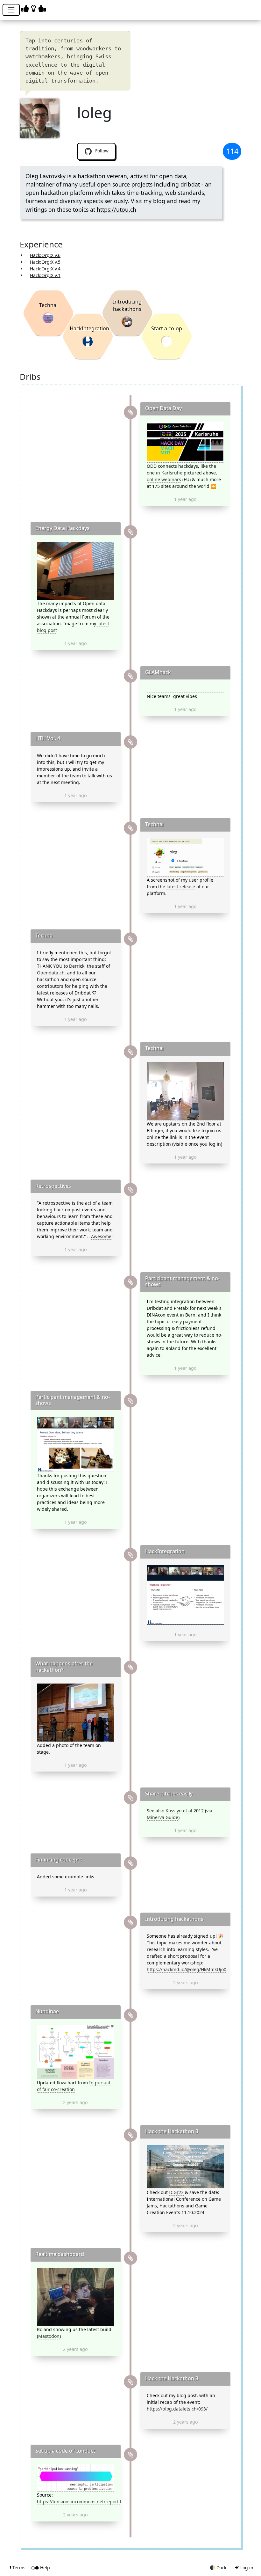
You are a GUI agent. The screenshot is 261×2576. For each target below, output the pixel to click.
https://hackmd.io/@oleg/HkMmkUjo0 (187, 1969)
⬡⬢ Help (41, 2568)
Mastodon (49, 2336)
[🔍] (185, 442)
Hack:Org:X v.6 (45, 255)
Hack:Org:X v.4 (45, 269)
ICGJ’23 (176, 2192)
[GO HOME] (35, 8)
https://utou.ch (116, 209)
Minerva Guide (162, 1817)
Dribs (30, 377)
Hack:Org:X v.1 (45, 275)
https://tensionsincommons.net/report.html (83, 2502)
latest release (181, 887)
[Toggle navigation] (11, 10)
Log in (246, 2568)
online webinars (164, 479)
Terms (19, 2568)
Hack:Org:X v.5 (45, 262)
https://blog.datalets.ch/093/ (177, 2409)
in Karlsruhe (169, 473)
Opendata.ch (51, 973)
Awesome (101, 1236)
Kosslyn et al (179, 1811)
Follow (101, 151)
